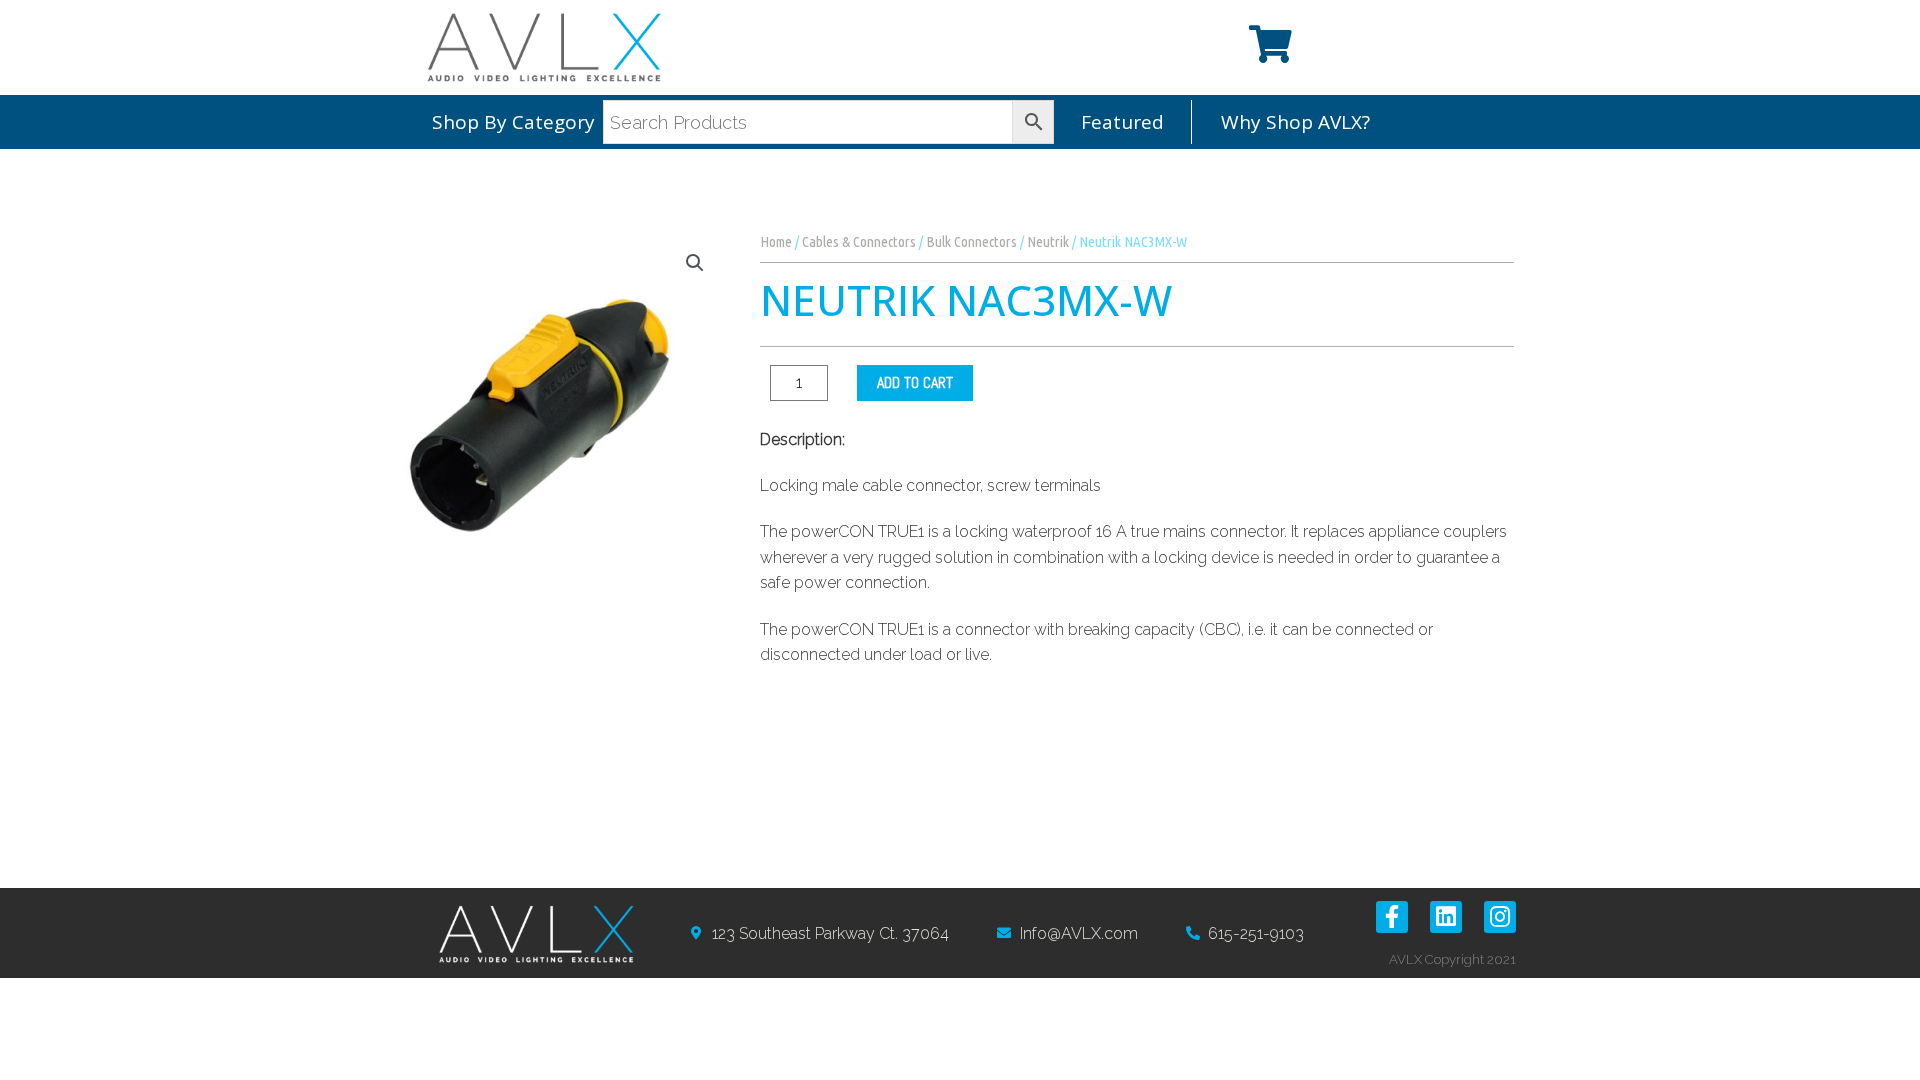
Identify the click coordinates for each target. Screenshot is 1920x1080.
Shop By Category (513, 122)
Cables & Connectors (859, 241)
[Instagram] (1500, 917)
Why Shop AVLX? (1295, 122)
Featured (1122, 122)
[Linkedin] (1446, 917)
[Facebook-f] (1392, 917)
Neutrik (1048, 241)
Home (776, 241)
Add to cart (915, 382)
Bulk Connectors (971, 241)
